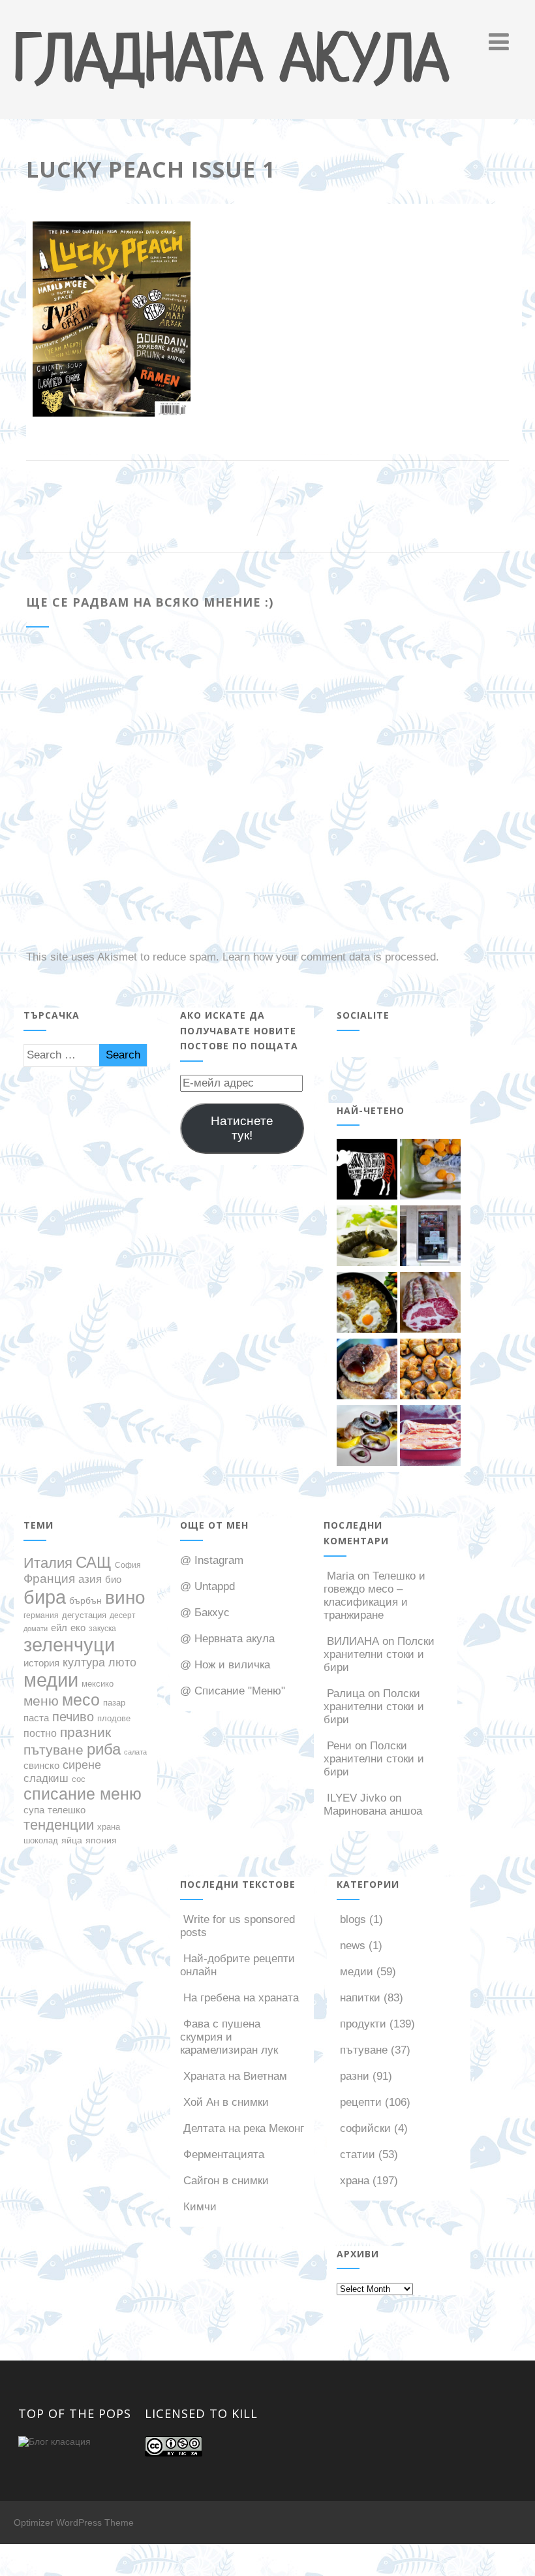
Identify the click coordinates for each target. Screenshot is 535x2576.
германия (41, 1615)
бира (45, 1597)
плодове (114, 1718)
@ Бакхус (205, 1613)
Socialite (363, 1015)
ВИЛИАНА (353, 1641)
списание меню (83, 1794)
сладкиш (46, 1778)
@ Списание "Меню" (233, 1691)
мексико (98, 1684)
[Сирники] (367, 1371)
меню (41, 1701)
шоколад (41, 1840)
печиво (73, 1717)
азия (90, 1579)
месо (81, 1700)
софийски (365, 2128)
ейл (59, 1628)
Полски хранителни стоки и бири (379, 1654)
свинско (41, 1766)
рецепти (361, 2102)
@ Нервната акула (227, 1639)
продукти (363, 2024)
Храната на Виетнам (235, 2076)
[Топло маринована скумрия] (430, 1171)
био (113, 1579)
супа (34, 1810)
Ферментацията (224, 2155)
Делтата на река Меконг (244, 2128)
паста (36, 1718)
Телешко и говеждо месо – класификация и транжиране (374, 1596)
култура (84, 1662)
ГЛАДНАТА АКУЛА (231, 63)
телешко (67, 1810)
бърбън (85, 1600)
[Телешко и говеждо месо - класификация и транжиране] (367, 1171)
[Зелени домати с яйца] (367, 1304)
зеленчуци (69, 1645)
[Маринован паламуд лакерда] (367, 1437)
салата (135, 1752)
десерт (123, 1615)
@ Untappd (207, 1586)
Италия (48, 1563)
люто (122, 1662)
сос (79, 1779)
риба (104, 1749)
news (353, 1946)
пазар (114, 1703)
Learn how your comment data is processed (329, 957)
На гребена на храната (241, 1998)
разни (355, 2076)
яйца (72, 1840)
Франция (49, 1579)
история (41, 1663)
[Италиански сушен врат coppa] (430, 1304)
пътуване (53, 1750)
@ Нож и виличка (225, 1665)
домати (36, 1629)
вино (125, 1597)
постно (40, 1733)
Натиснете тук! (242, 1128)
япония (101, 1840)
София (128, 1565)
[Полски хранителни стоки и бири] (430, 1237)
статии (358, 2155)
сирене (82, 1765)
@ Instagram (212, 1560)
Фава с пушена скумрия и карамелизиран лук (229, 2037)
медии (51, 1680)
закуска (102, 1628)
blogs (353, 1919)
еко (78, 1628)
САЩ (94, 1563)
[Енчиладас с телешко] (430, 1437)
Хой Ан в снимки (226, 2102)
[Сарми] (367, 1237)
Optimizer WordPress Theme (74, 2522)
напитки (360, 1998)
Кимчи (200, 2207)
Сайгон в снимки (226, 2181)
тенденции (59, 1825)
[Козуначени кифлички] (430, 1371)
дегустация (84, 1615)
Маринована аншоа (373, 1811)
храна (109, 1827)
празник (85, 1732)
